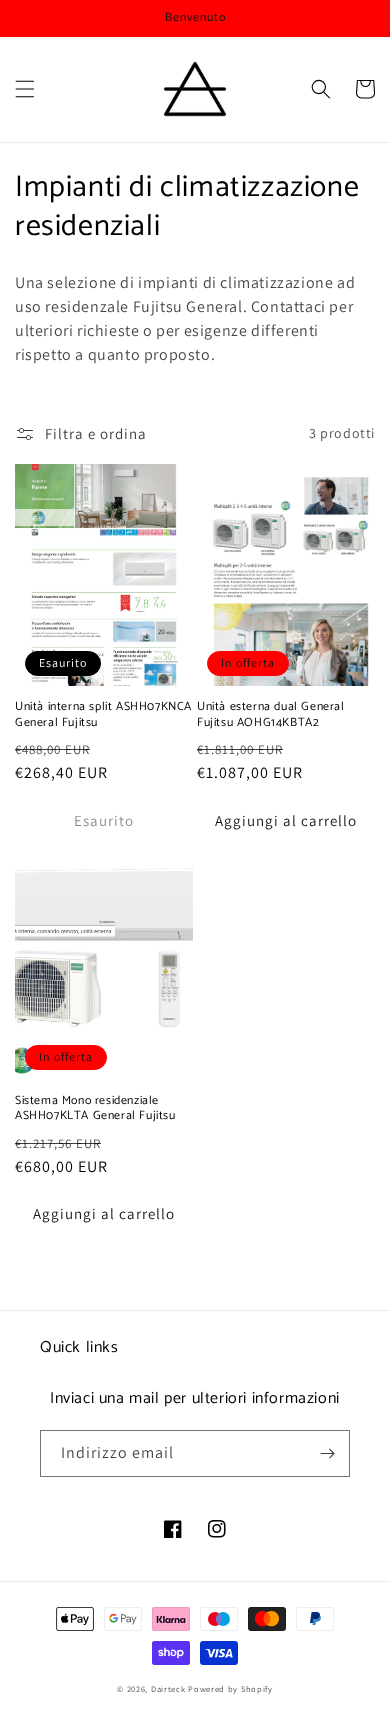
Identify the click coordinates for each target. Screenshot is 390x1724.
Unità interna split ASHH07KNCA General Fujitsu (103, 714)
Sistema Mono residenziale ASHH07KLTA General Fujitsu (95, 1108)
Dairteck (168, 1688)
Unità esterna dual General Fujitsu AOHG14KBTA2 (271, 714)
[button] (25, 89)
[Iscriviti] (327, 1453)
